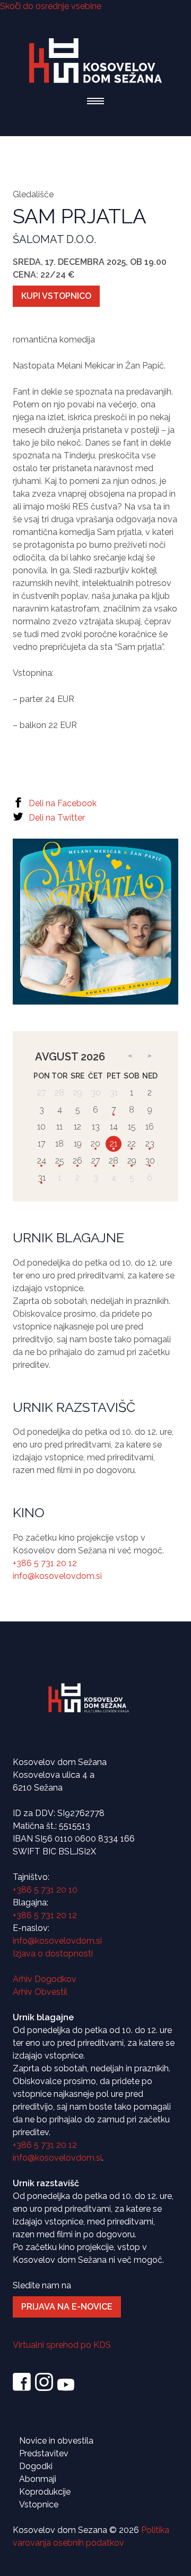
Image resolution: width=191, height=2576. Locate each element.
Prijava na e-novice (67, 2307)
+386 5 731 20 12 (45, 1563)
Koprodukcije (45, 2492)
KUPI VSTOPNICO (56, 296)
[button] (95, 101)
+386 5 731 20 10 (45, 1890)
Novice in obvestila (56, 2441)
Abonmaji (38, 2479)
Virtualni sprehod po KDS (62, 2345)
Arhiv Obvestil (40, 1992)
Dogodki (36, 2466)
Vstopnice (39, 2504)
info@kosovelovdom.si (57, 1576)
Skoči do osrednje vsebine (51, 6)
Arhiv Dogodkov (45, 1979)
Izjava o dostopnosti (53, 1954)
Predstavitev (44, 2453)
